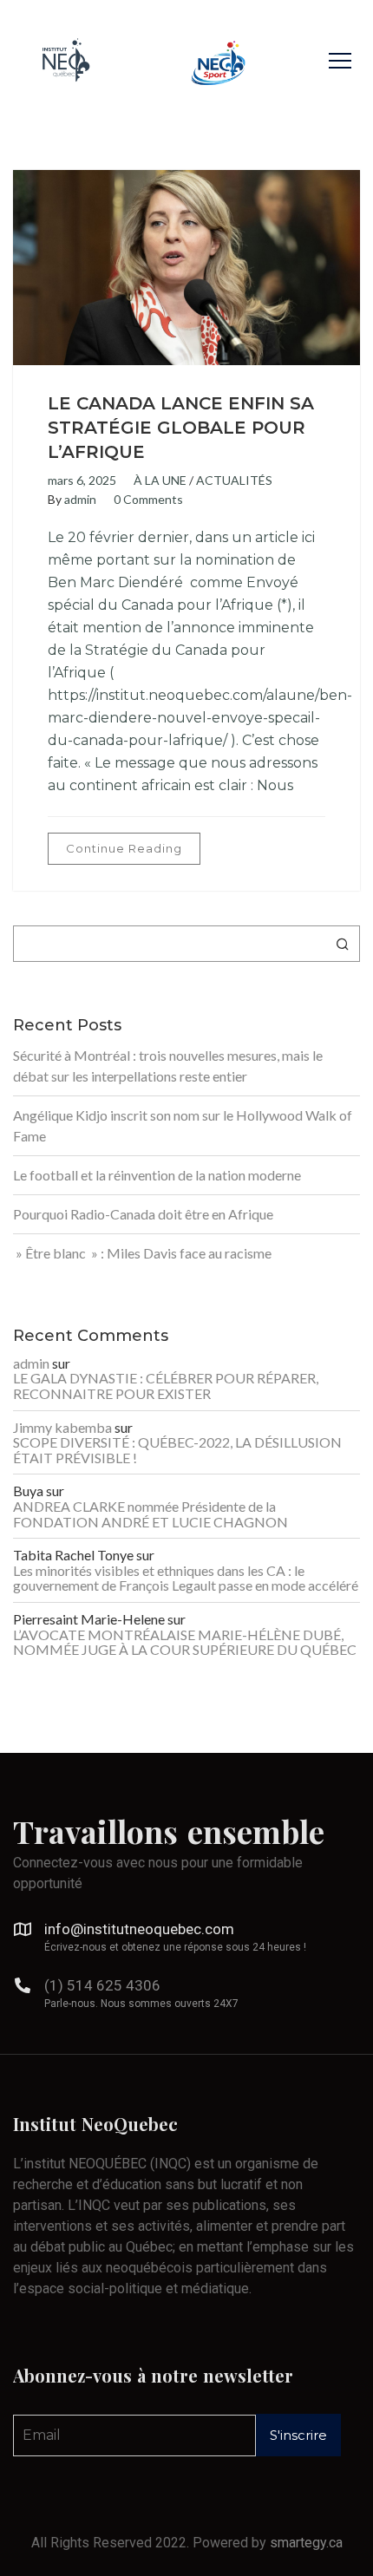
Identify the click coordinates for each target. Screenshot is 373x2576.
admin (80, 499)
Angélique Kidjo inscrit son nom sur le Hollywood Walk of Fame (183, 1125)
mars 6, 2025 (82, 480)
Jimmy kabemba (62, 1428)
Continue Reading (124, 848)
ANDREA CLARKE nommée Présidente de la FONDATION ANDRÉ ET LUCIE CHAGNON (151, 1514)
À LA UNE (160, 480)
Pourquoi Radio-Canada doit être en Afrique (143, 1214)
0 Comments (148, 499)
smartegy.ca (306, 2543)
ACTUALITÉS (234, 480)
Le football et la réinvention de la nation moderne (157, 1175)
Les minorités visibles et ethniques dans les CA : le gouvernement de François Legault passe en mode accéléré (186, 1578)
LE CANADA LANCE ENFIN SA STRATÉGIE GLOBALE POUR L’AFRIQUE (181, 428)
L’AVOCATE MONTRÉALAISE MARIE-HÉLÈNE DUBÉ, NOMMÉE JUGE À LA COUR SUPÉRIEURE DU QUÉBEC (185, 1642)
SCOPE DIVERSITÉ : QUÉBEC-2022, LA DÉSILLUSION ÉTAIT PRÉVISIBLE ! (177, 1450)
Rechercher (343, 944)
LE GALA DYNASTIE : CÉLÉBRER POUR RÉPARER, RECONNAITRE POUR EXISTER (166, 1386)
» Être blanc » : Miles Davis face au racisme (142, 1253)
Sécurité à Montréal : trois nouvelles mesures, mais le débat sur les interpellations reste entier (168, 1066)
